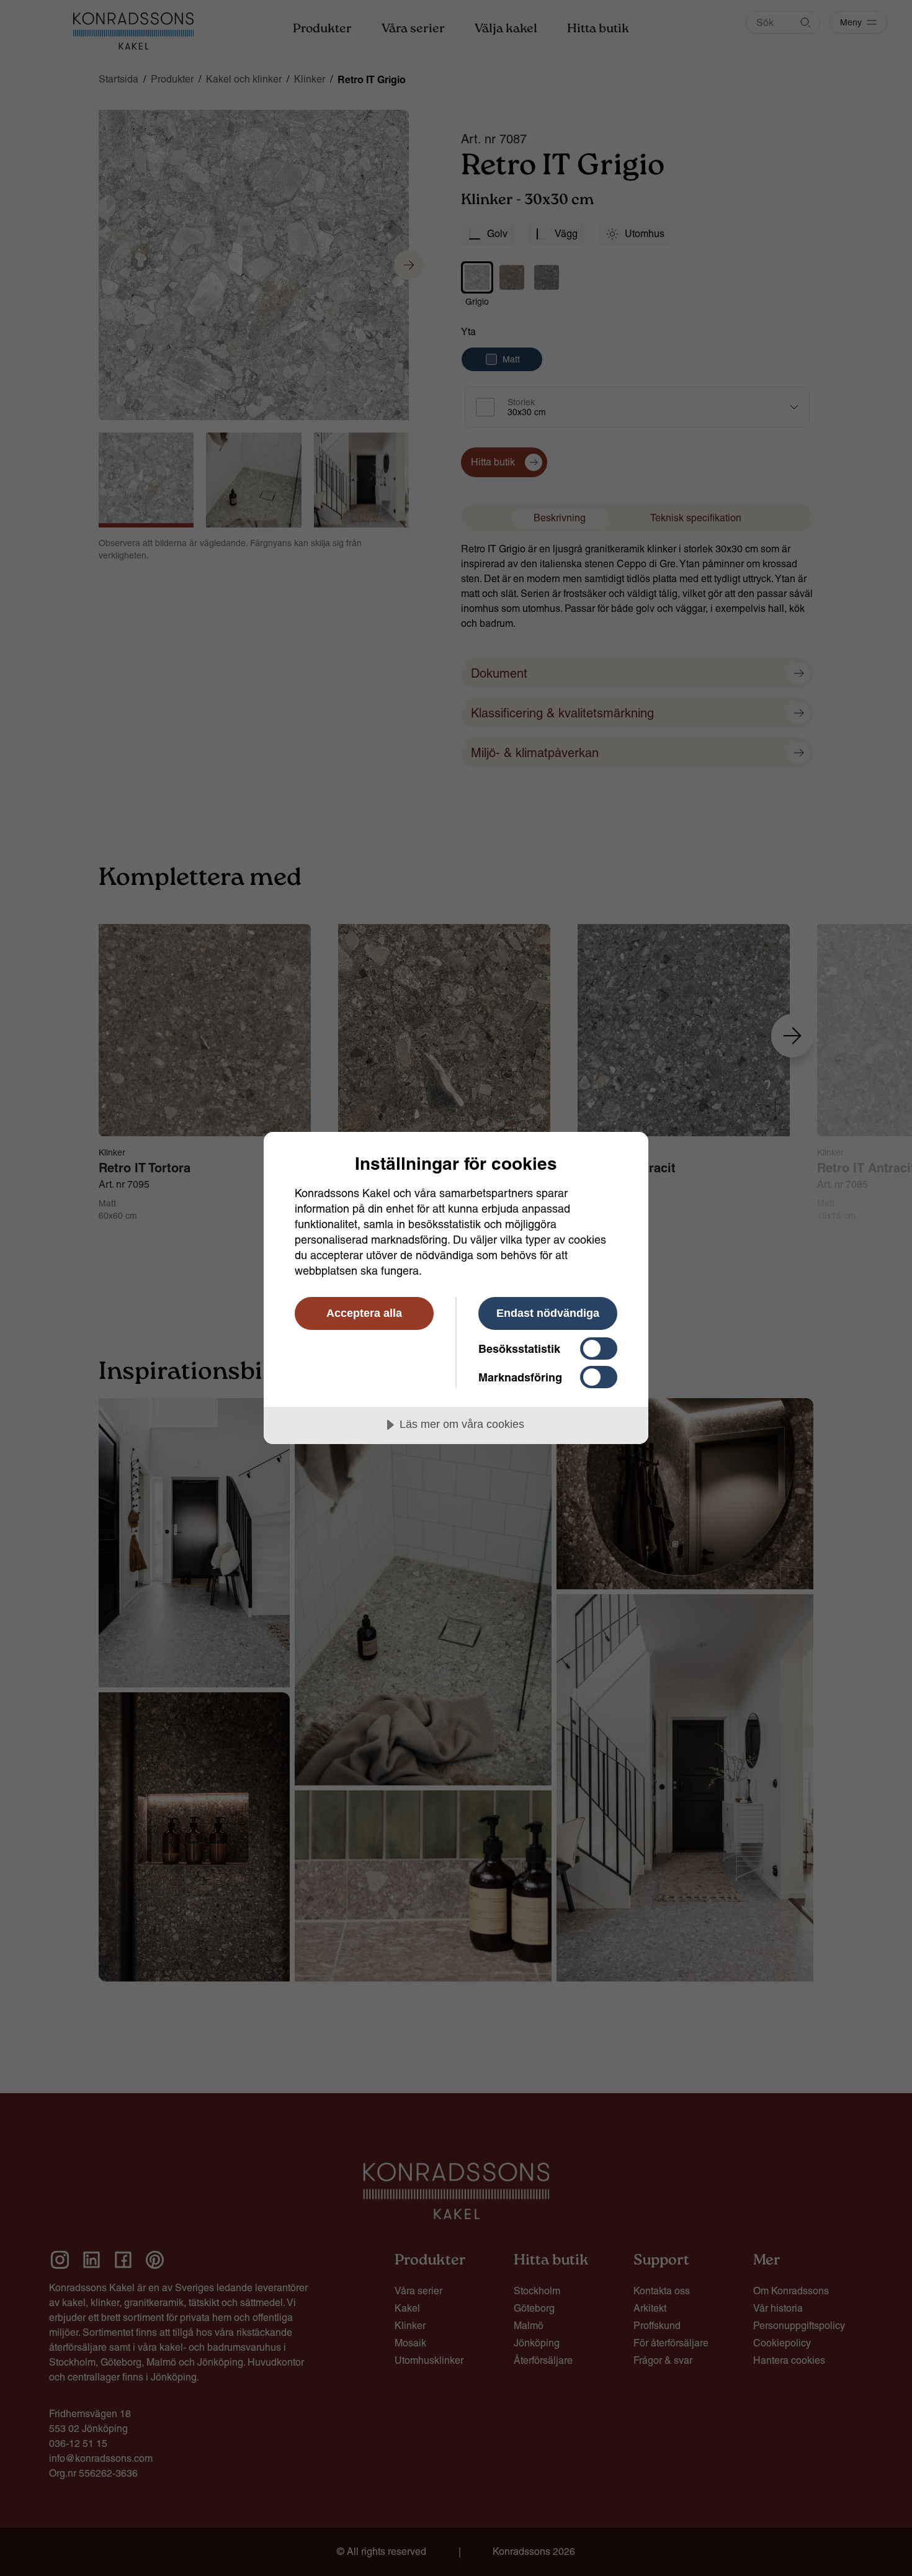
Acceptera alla (364, 1313)
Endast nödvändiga (548, 1313)
